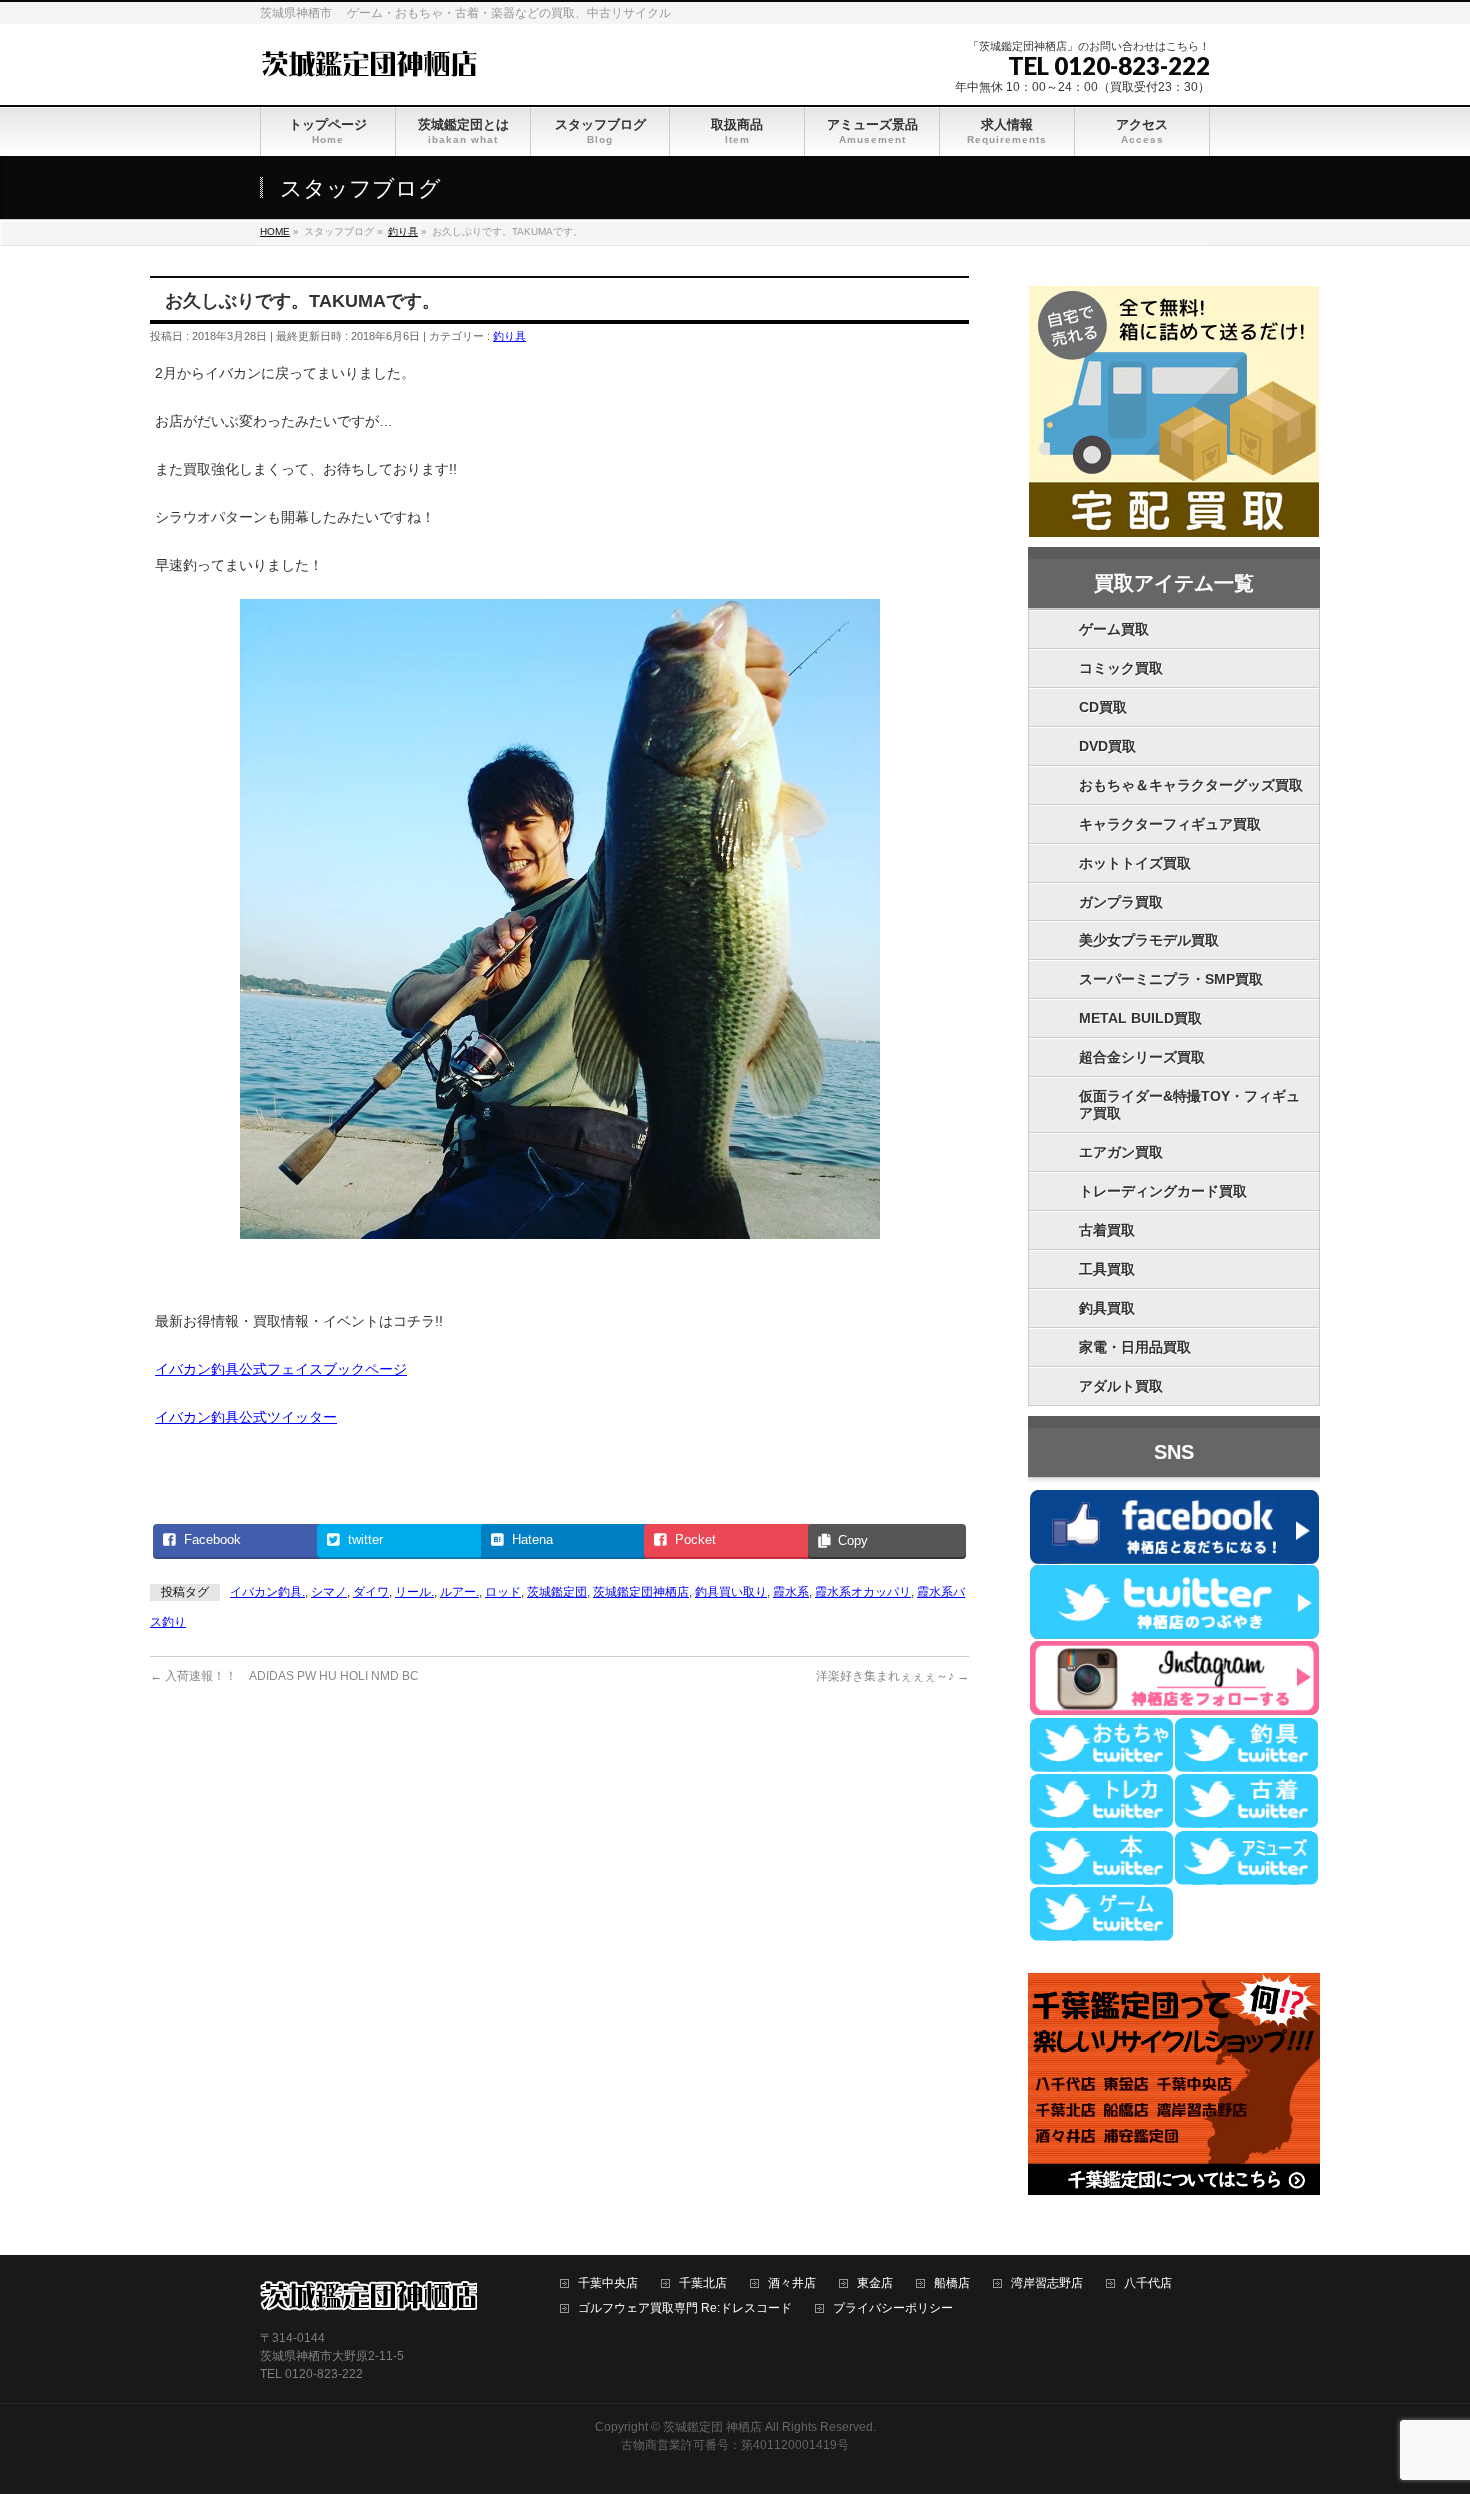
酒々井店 (792, 2283)
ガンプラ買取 (1121, 902)
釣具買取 (1107, 1308)
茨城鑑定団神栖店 (641, 1592)
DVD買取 (1107, 746)
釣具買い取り (731, 1592)
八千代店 (1148, 2283)
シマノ (329, 1592)
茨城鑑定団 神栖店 (712, 2427)
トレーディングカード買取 (1163, 1191)
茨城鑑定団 (557, 1592)
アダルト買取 (1121, 1386)
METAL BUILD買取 (1140, 1018)
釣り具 (509, 336)
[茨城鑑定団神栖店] (368, 61)
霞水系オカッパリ (863, 1592)
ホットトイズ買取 (1135, 863)
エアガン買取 (1121, 1152)
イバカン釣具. (267, 1592)
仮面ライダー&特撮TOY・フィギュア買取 (1189, 1104)
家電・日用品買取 (1135, 1347)
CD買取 (1103, 707)
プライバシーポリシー (893, 2308)
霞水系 (791, 1592)
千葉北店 (703, 2283)
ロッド (503, 1592)
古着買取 (1107, 1230)
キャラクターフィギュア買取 (1170, 824)
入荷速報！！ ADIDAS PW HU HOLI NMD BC (284, 1676)
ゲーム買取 (1114, 629)
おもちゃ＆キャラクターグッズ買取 (1191, 785)
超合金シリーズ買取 (1142, 1057)
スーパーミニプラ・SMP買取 (1171, 979)
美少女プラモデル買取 (1149, 940)
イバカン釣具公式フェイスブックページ (281, 1369)
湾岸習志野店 (1047, 2283)
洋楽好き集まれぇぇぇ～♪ (892, 1676)
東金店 (875, 2283)
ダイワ (371, 1592)
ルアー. (459, 1592)
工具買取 (1107, 1269)
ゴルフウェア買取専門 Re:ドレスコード (685, 2308)
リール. (414, 1592)
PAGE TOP (1420, 2401)
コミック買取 (1121, 668)
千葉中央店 (608, 2283)
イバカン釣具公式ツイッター (246, 1417)
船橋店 (952, 2283)
